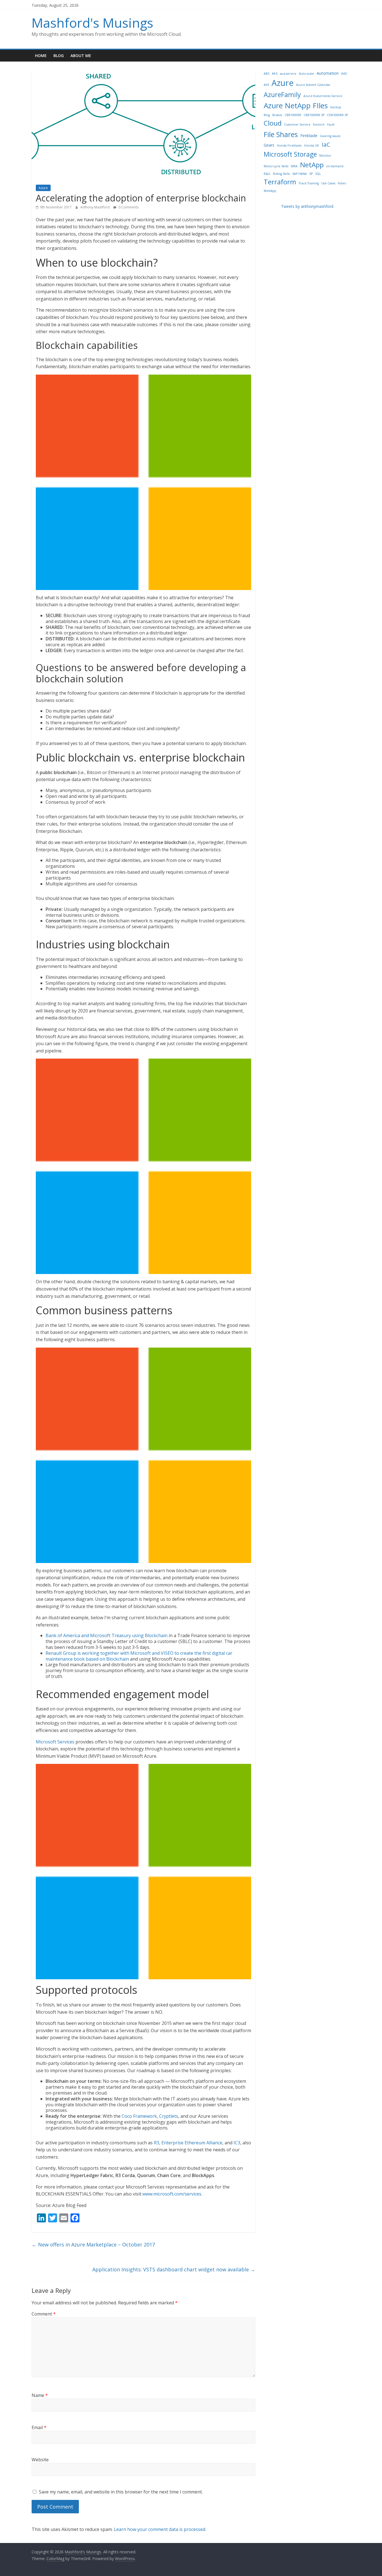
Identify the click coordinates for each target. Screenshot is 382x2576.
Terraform (280, 182)
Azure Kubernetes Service (323, 96)
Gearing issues (330, 136)
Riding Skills (281, 174)
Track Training (309, 183)
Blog (59, 56)
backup (336, 107)
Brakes (277, 115)
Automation (328, 73)
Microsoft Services (55, 1742)
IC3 (237, 2143)
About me (81, 56)
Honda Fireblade (289, 145)
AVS (266, 85)
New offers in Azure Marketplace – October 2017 (93, 2244)
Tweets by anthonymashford (307, 206)
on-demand (335, 166)
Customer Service (297, 124)
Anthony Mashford (95, 207)
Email (39, 2427)
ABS (267, 74)
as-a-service (288, 74)
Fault (331, 124)
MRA (294, 166)
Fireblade (309, 136)
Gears (269, 145)
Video (342, 183)
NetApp (312, 165)
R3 (156, 2143)
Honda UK (312, 145)
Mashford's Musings (92, 23)
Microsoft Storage (290, 154)
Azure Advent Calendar (313, 85)
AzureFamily (282, 95)
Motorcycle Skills (276, 166)
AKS (275, 74)
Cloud (273, 123)
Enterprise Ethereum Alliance (192, 2143)
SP (311, 174)
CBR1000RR (293, 115)
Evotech (319, 124)
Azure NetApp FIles (296, 105)
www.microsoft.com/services (172, 2194)
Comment (44, 2314)
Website (40, 2460)
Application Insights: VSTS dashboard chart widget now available (174, 2269)
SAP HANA (300, 174)
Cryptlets (169, 2116)
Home (41, 56)
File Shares (281, 134)
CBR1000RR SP (314, 115)
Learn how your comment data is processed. (160, 2529)
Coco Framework (139, 2116)
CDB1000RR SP (337, 115)
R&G (267, 174)
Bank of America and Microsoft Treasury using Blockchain (107, 1635)
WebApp (270, 191)
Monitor (325, 156)
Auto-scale (306, 74)
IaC (326, 144)
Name (40, 2395)
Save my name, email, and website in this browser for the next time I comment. (121, 2492)
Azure (43, 188)
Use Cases (328, 183)
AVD (344, 74)
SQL (318, 174)
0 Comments (128, 207)
